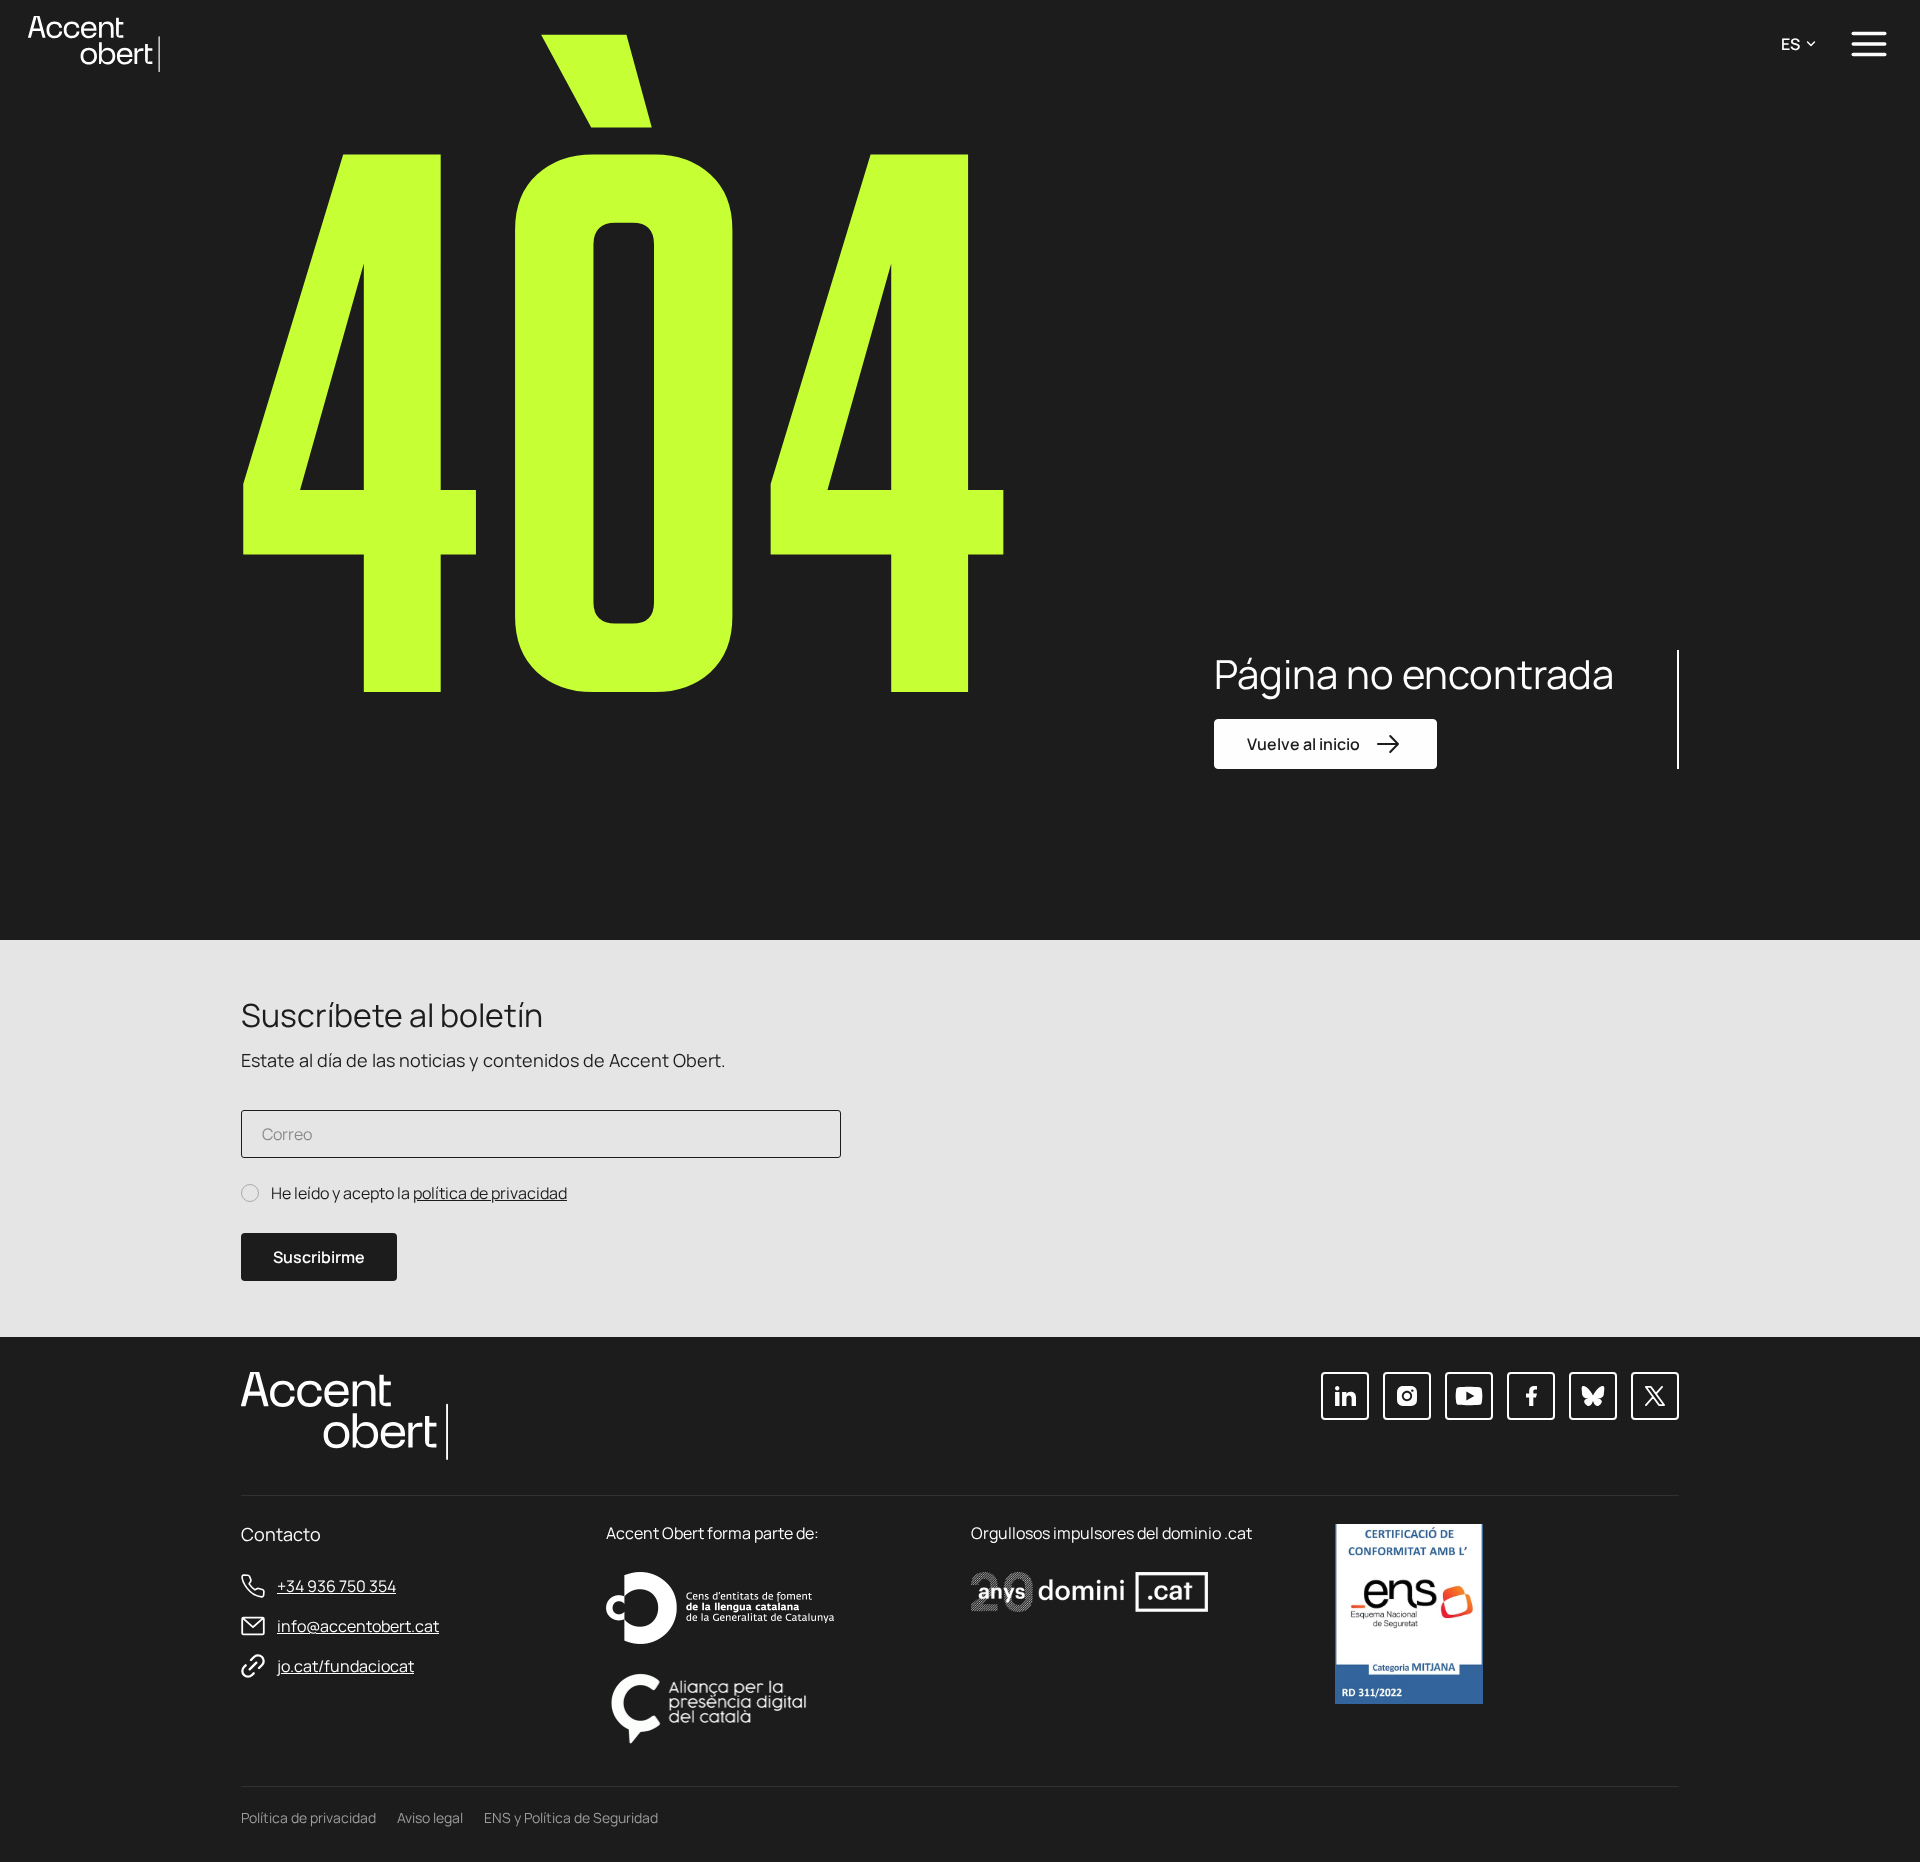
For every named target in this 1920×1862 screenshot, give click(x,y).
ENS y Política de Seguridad (571, 1817)
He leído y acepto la (419, 1193)
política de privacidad (490, 1193)
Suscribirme (319, 1257)
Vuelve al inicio (1303, 744)
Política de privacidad (308, 1817)
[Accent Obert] (94, 42)
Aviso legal (430, 1817)
